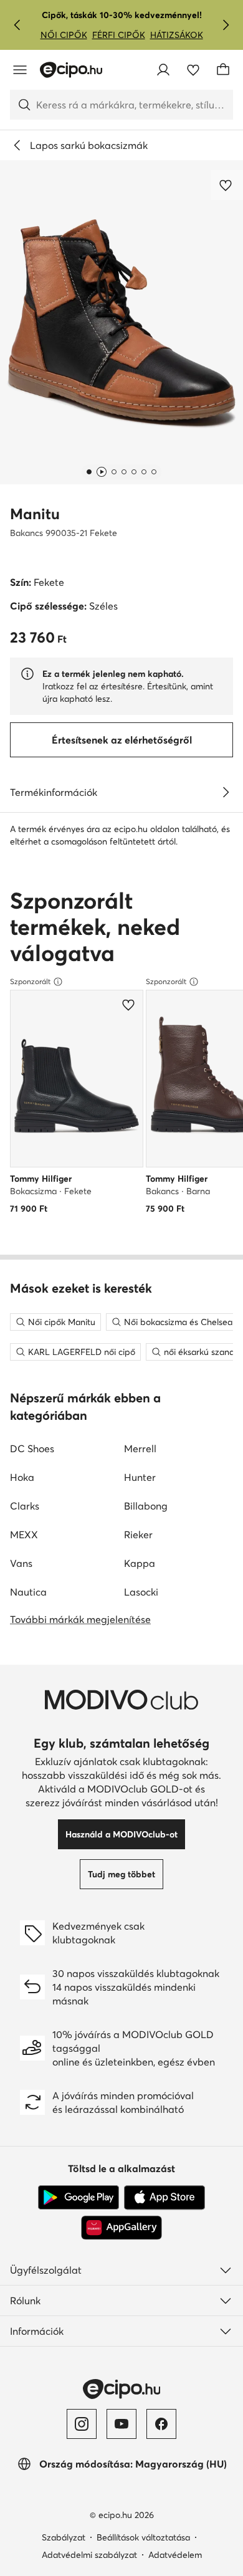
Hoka (22, 1477)
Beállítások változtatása (143, 2537)
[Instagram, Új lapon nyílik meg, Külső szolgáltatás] (82, 2424)
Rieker (138, 1535)
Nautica (28, 1592)
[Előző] (17, 25)
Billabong (146, 1506)
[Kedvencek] (193, 70)
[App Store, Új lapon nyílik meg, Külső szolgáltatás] (164, 2198)
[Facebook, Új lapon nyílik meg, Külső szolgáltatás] (161, 2424)
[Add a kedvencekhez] (227, 185)
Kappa (140, 1563)
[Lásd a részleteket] (226, 792)
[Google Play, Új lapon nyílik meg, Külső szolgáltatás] (79, 2198)
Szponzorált (30, 981)
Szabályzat (64, 2537)
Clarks (25, 1506)
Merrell (140, 1448)
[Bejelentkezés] (163, 70)
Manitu (35, 514)
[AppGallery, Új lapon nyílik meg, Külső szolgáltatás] (121, 2228)
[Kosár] (223, 70)
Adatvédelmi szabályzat (89, 2555)
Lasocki (141, 1592)
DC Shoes (32, 1448)
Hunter (140, 1477)
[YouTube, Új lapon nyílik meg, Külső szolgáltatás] (121, 2424)
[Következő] (226, 25)
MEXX (24, 1535)
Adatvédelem (175, 2555)
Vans (21, 1563)
